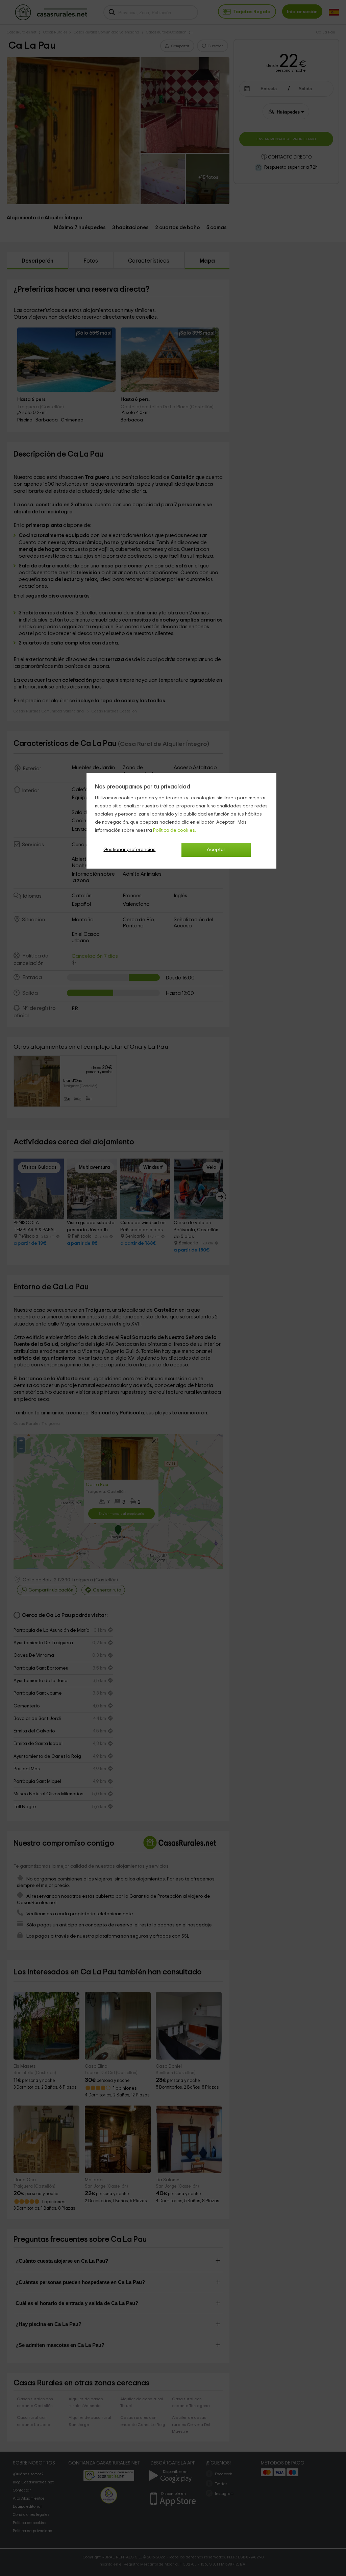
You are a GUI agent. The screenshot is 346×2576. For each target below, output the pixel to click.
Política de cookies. (175, 830)
